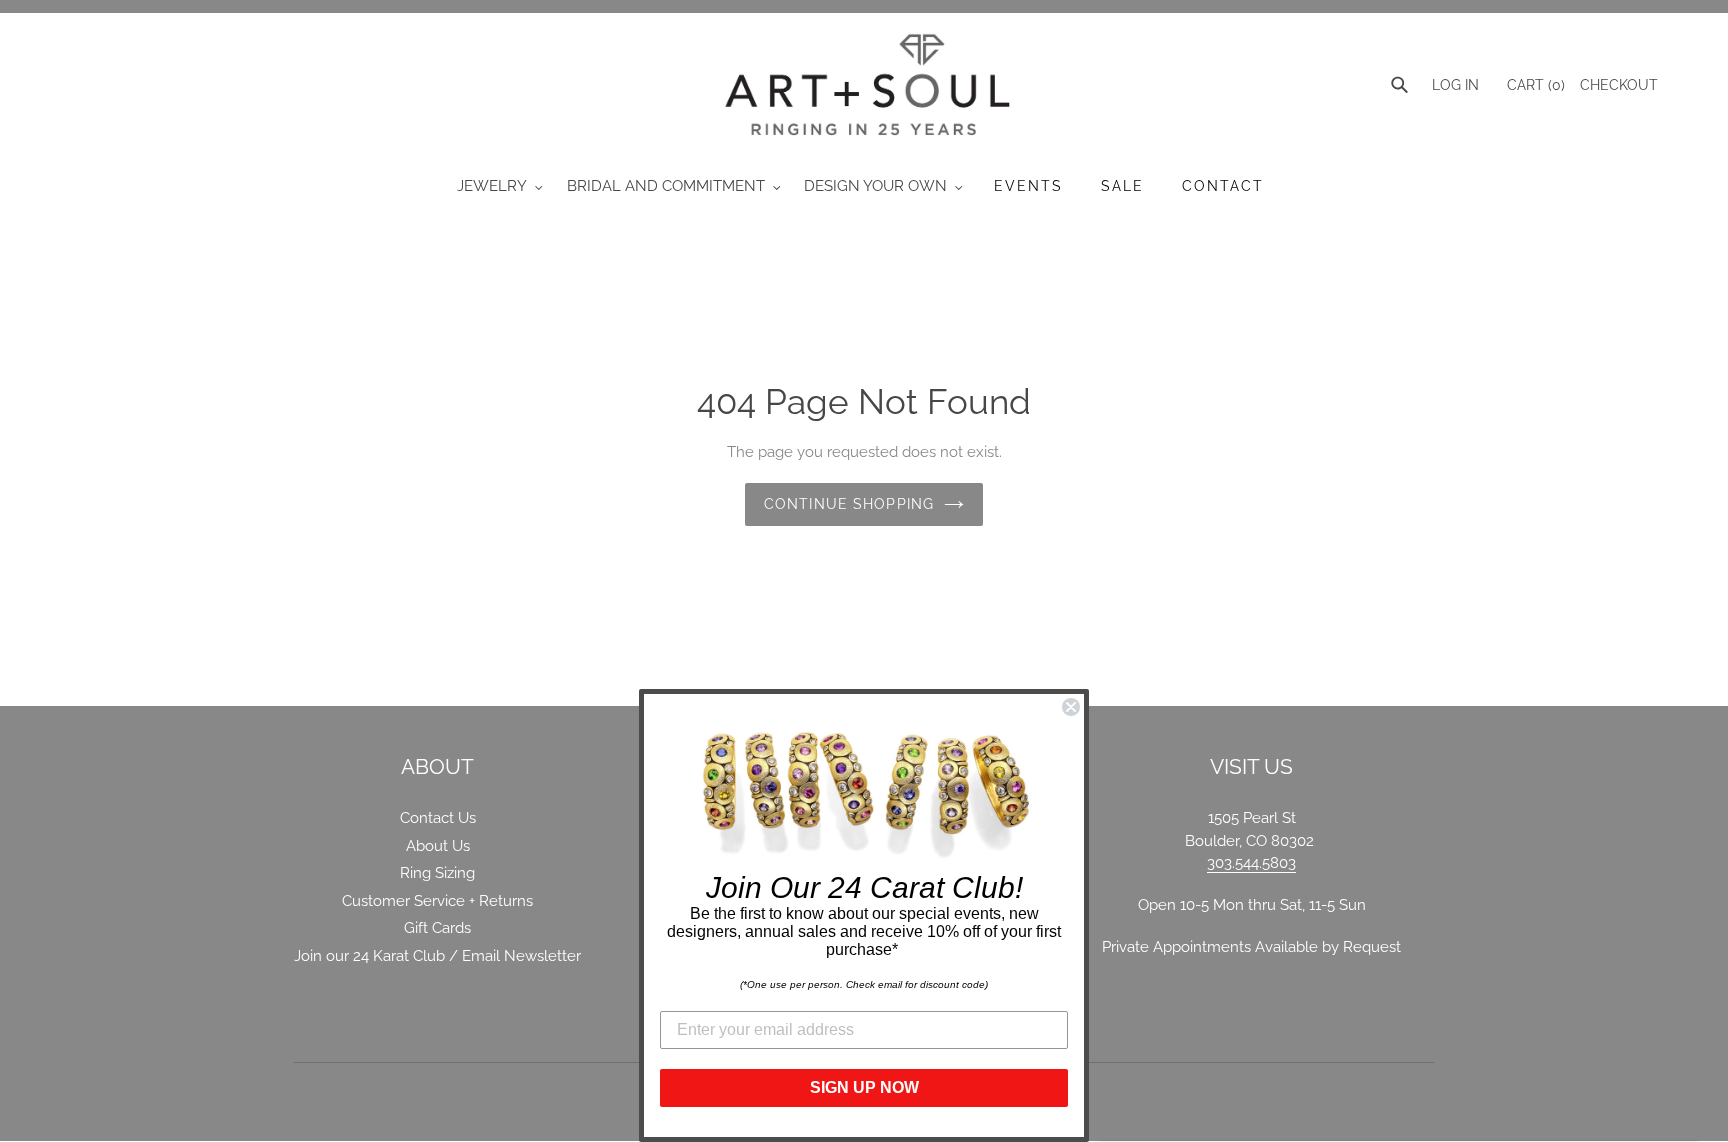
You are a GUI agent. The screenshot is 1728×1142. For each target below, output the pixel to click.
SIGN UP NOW (864, 1087)
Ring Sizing (437, 873)
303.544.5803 (1251, 863)
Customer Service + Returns (437, 901)
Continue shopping (849, 504)
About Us (438, 846)
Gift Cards (437, 928)
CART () (1534, 85)
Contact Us (438, 818)
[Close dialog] (1071, 707)
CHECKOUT (1619, 85)
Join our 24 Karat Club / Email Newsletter (437, 956)
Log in (1455, 85)
